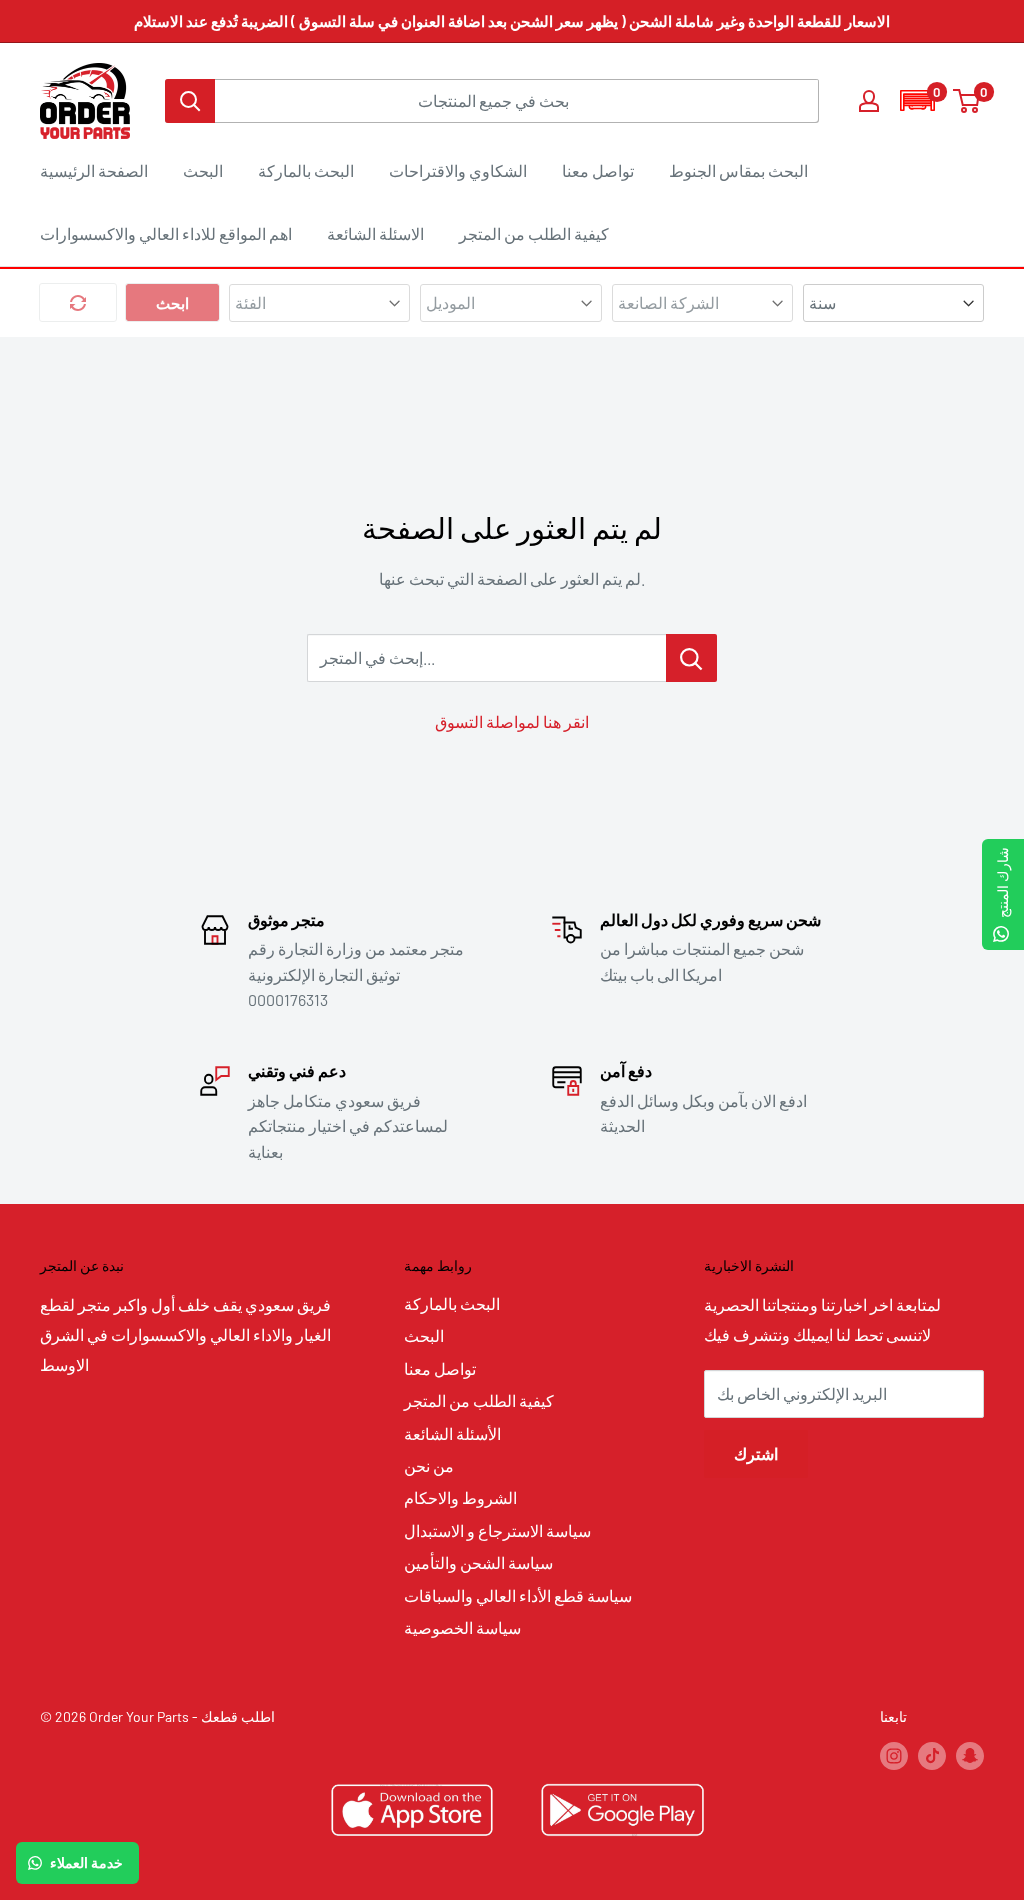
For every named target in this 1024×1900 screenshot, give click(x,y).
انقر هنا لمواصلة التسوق (512, 721)
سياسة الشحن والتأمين (478, 1562)
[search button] (190, 101)
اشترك (756, 1453)
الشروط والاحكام (460, 1497)
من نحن (429, 1465)
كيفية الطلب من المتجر (534, 233)
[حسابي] (869, 101)
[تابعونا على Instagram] (894, 1756)
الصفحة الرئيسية (94, 170)
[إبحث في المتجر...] (691, 658)
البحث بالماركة (306, 170)
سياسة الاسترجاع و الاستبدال (497, 1530)
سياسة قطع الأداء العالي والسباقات (518, 1595)
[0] (967, 101)
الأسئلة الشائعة (452, 1433)
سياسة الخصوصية (462, 1627)
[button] (917, 100)
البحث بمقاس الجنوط (738, 170)
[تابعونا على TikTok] (932, 1756)
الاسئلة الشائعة (375, 233)
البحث (203, 170)
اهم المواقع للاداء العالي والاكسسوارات (166, 233)
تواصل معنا (598, 170)
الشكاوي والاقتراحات (458, 170)
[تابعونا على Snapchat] (970, 1756)
